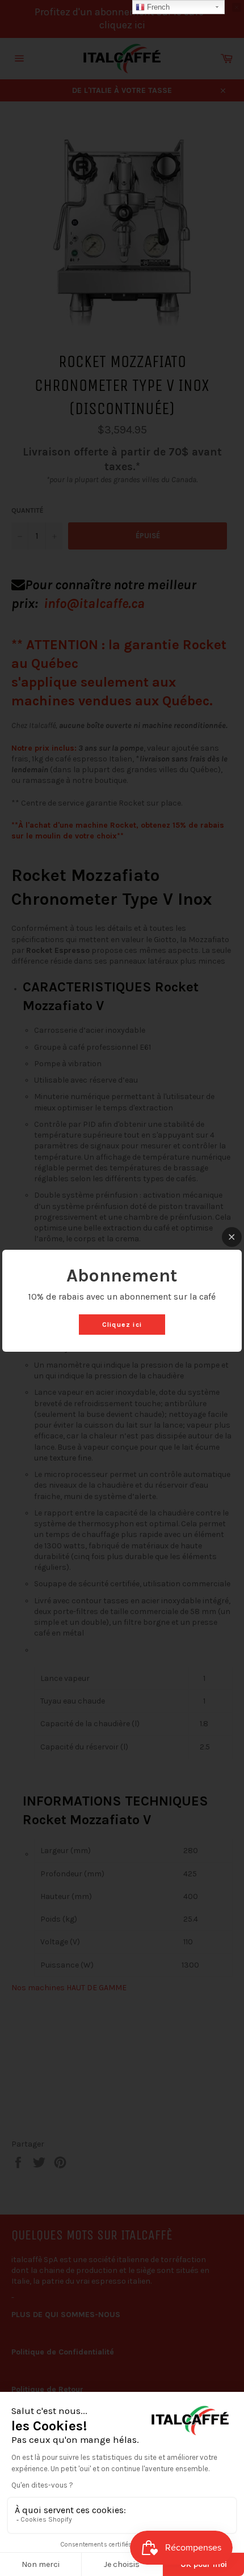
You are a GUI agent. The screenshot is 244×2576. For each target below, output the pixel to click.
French (157, 7)
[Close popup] (232, 1237)
